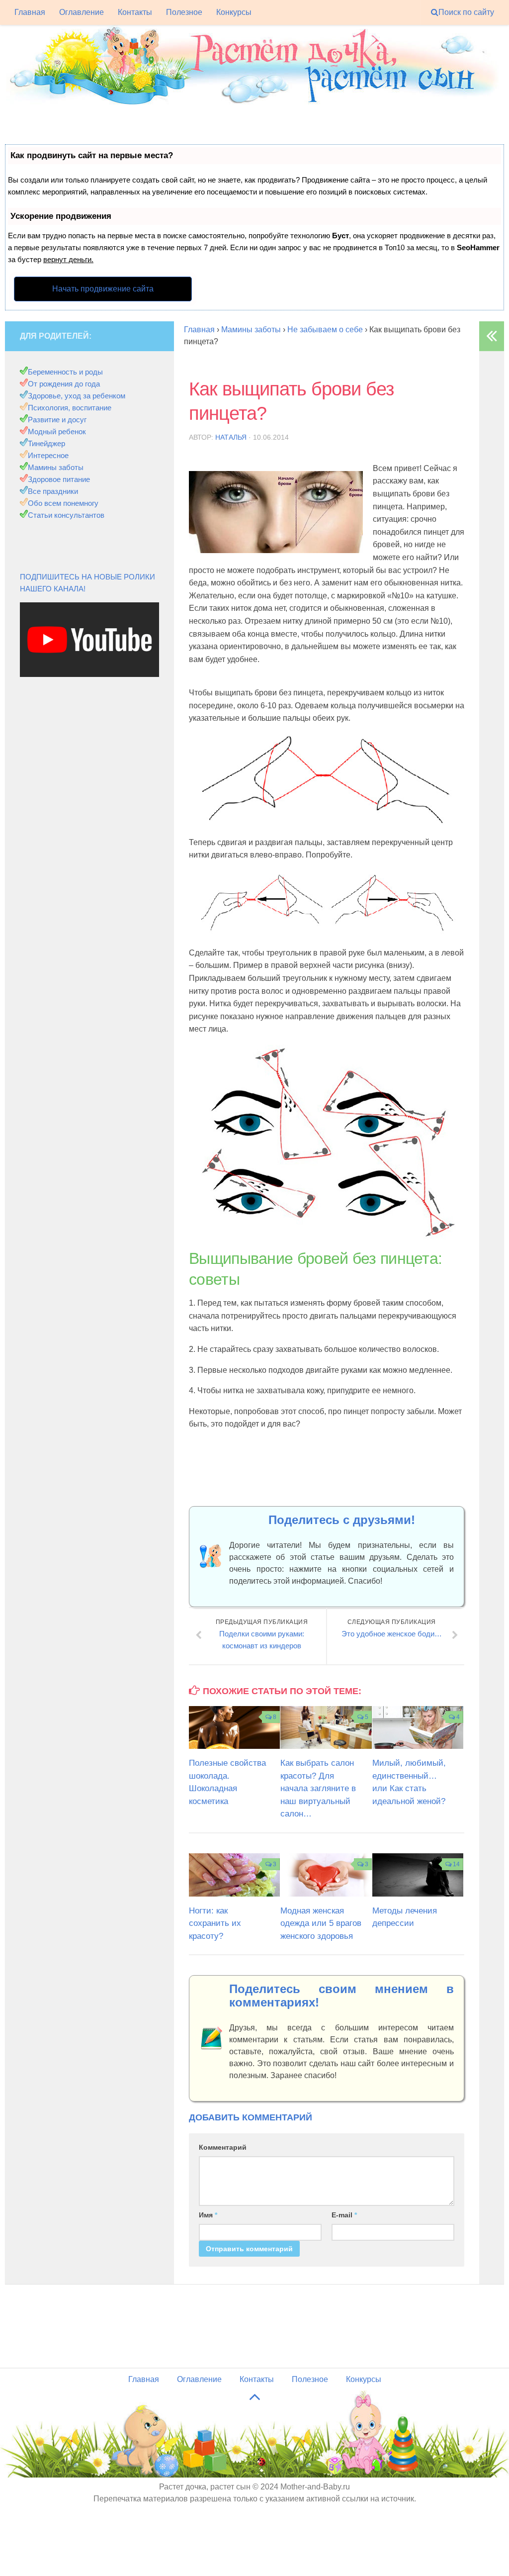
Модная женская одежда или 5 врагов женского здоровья (321, 1923)
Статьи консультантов (66, 515)
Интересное (48, 455)
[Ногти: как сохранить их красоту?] (234, 1875)
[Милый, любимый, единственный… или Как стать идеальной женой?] (418, 1727)
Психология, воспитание (70, 408)
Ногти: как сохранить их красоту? (215, 1923)
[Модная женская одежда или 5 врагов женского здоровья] (326, 1875)
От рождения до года (64, 384)
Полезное (184, 12)
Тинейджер (46, 443)
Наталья (231, 437)
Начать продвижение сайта (103, 289)
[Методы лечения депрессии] (418, 1875)
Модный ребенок (57, 431)
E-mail (344, 2215)
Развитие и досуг (57, 420)
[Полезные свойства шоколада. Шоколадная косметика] (234, 1727)
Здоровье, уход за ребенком (77, 396)
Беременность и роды (65, 372)
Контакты (135, 12)
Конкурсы (234, 12)
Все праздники (53, 491)
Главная (30, 12)
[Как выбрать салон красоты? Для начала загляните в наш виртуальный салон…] (326, 1727)
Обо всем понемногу (63, 503)
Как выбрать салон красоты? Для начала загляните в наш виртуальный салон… (318, 1788)
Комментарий (223, 2147)
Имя (208, 2215)
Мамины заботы (56, 467)
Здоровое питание (59, 479)
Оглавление (82, 12)
